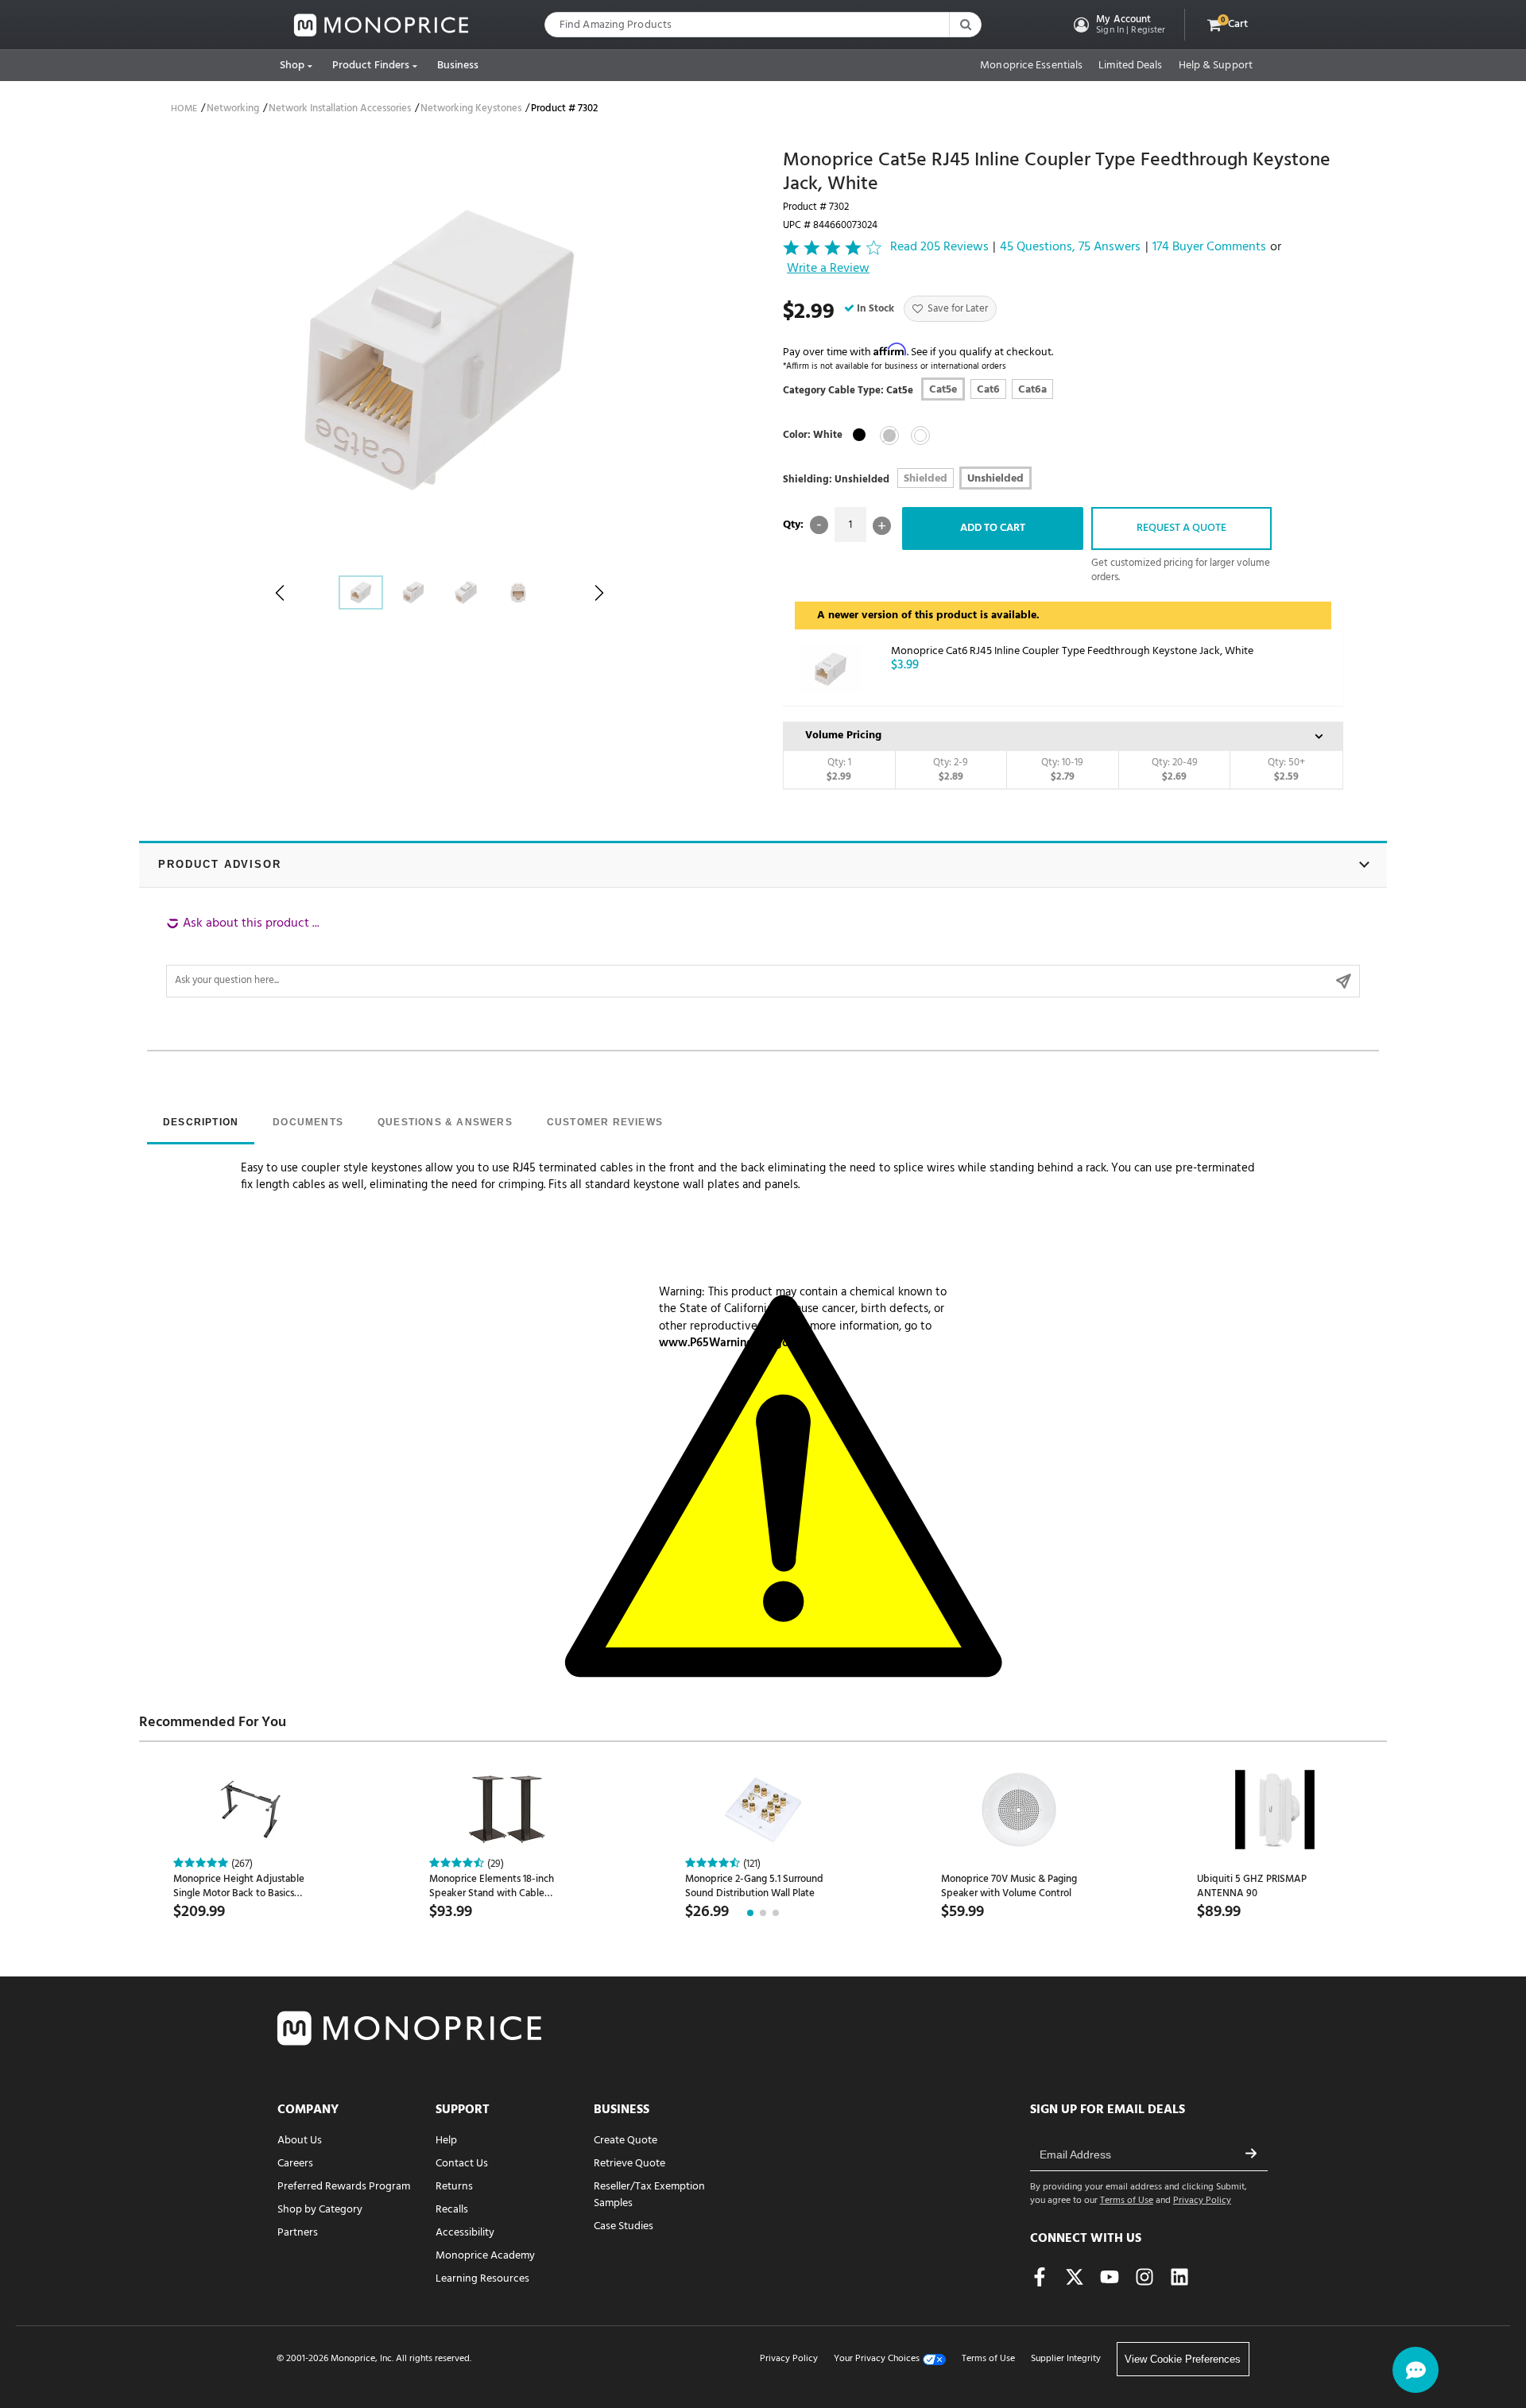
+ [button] (882, 526)
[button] (1118, 25)
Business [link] (458, 66)
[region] (763, 956)
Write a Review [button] (828, 269)
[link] (381, 25)
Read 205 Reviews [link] (939, 248)
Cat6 (988, 390)
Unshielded (995, 479)
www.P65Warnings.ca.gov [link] (727, 1343)
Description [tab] (201, 1122)
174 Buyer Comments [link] (1209, 248)
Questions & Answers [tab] (445, 1122)
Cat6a (1032, 390)
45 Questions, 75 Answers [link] (1070, 248)
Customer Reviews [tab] (605, 1122)
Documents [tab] (308, 1122)
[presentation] (201, 1124)
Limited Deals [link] (1130, 66)
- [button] (819, 525)
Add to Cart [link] (993, 528)
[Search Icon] (965, 25)
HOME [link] (184, 109)
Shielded (926, 479)
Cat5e (943, 390)
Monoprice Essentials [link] (1031, 66)
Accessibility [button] (465, 2233)
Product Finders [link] (371, 66)
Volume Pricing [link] (843, 736)
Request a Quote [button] (1181, 528)
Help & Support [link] (1216, 66)
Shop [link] (292, 66)
